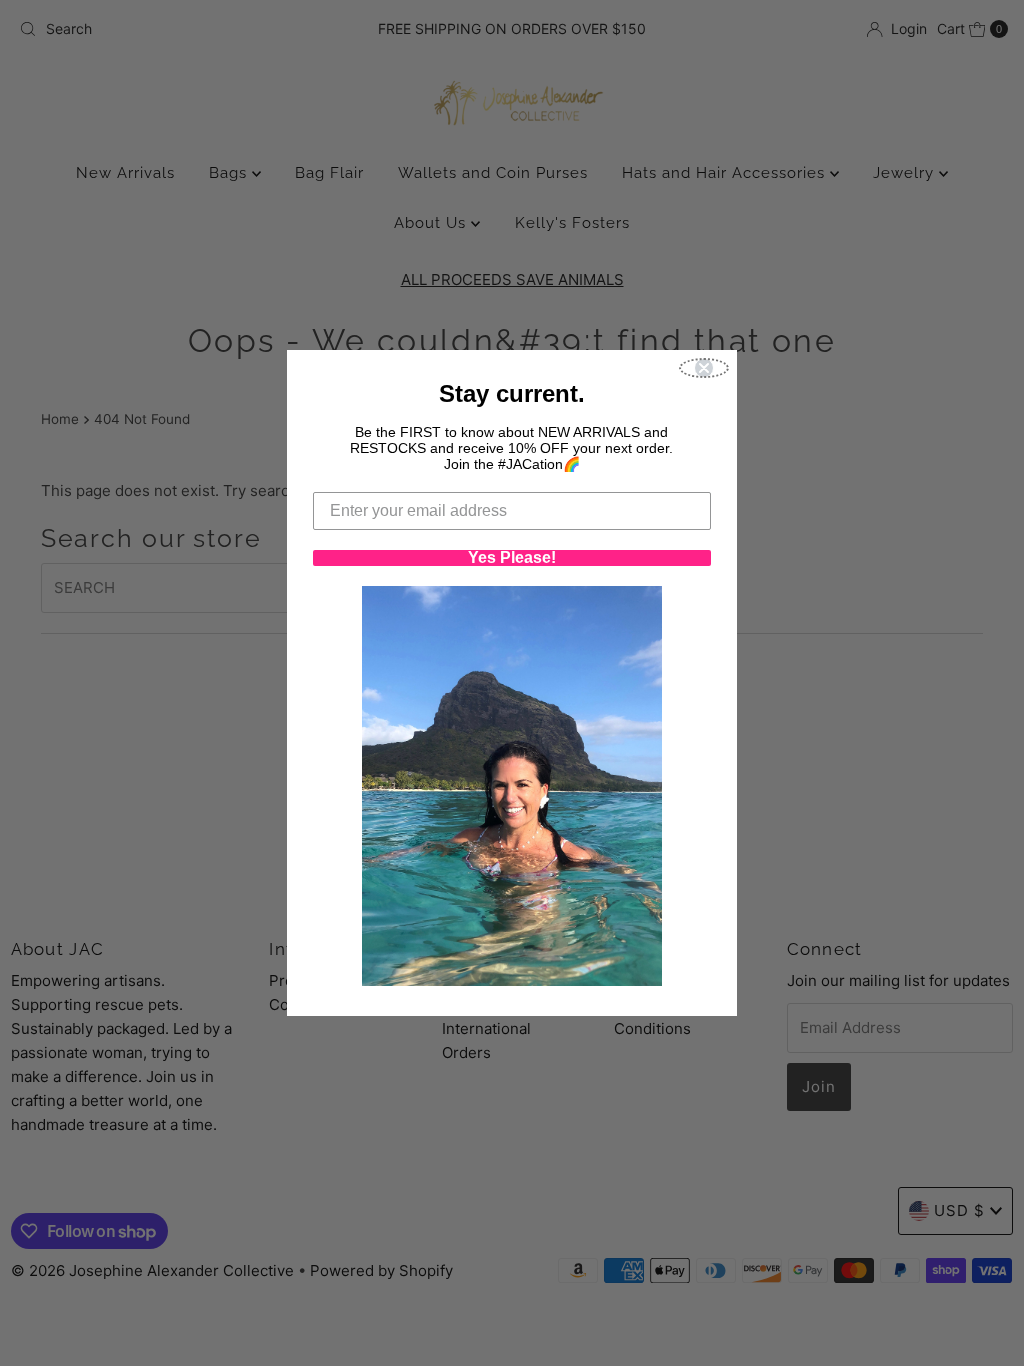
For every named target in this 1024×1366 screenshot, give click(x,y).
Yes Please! (512, 558)
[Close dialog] (704, 368)
